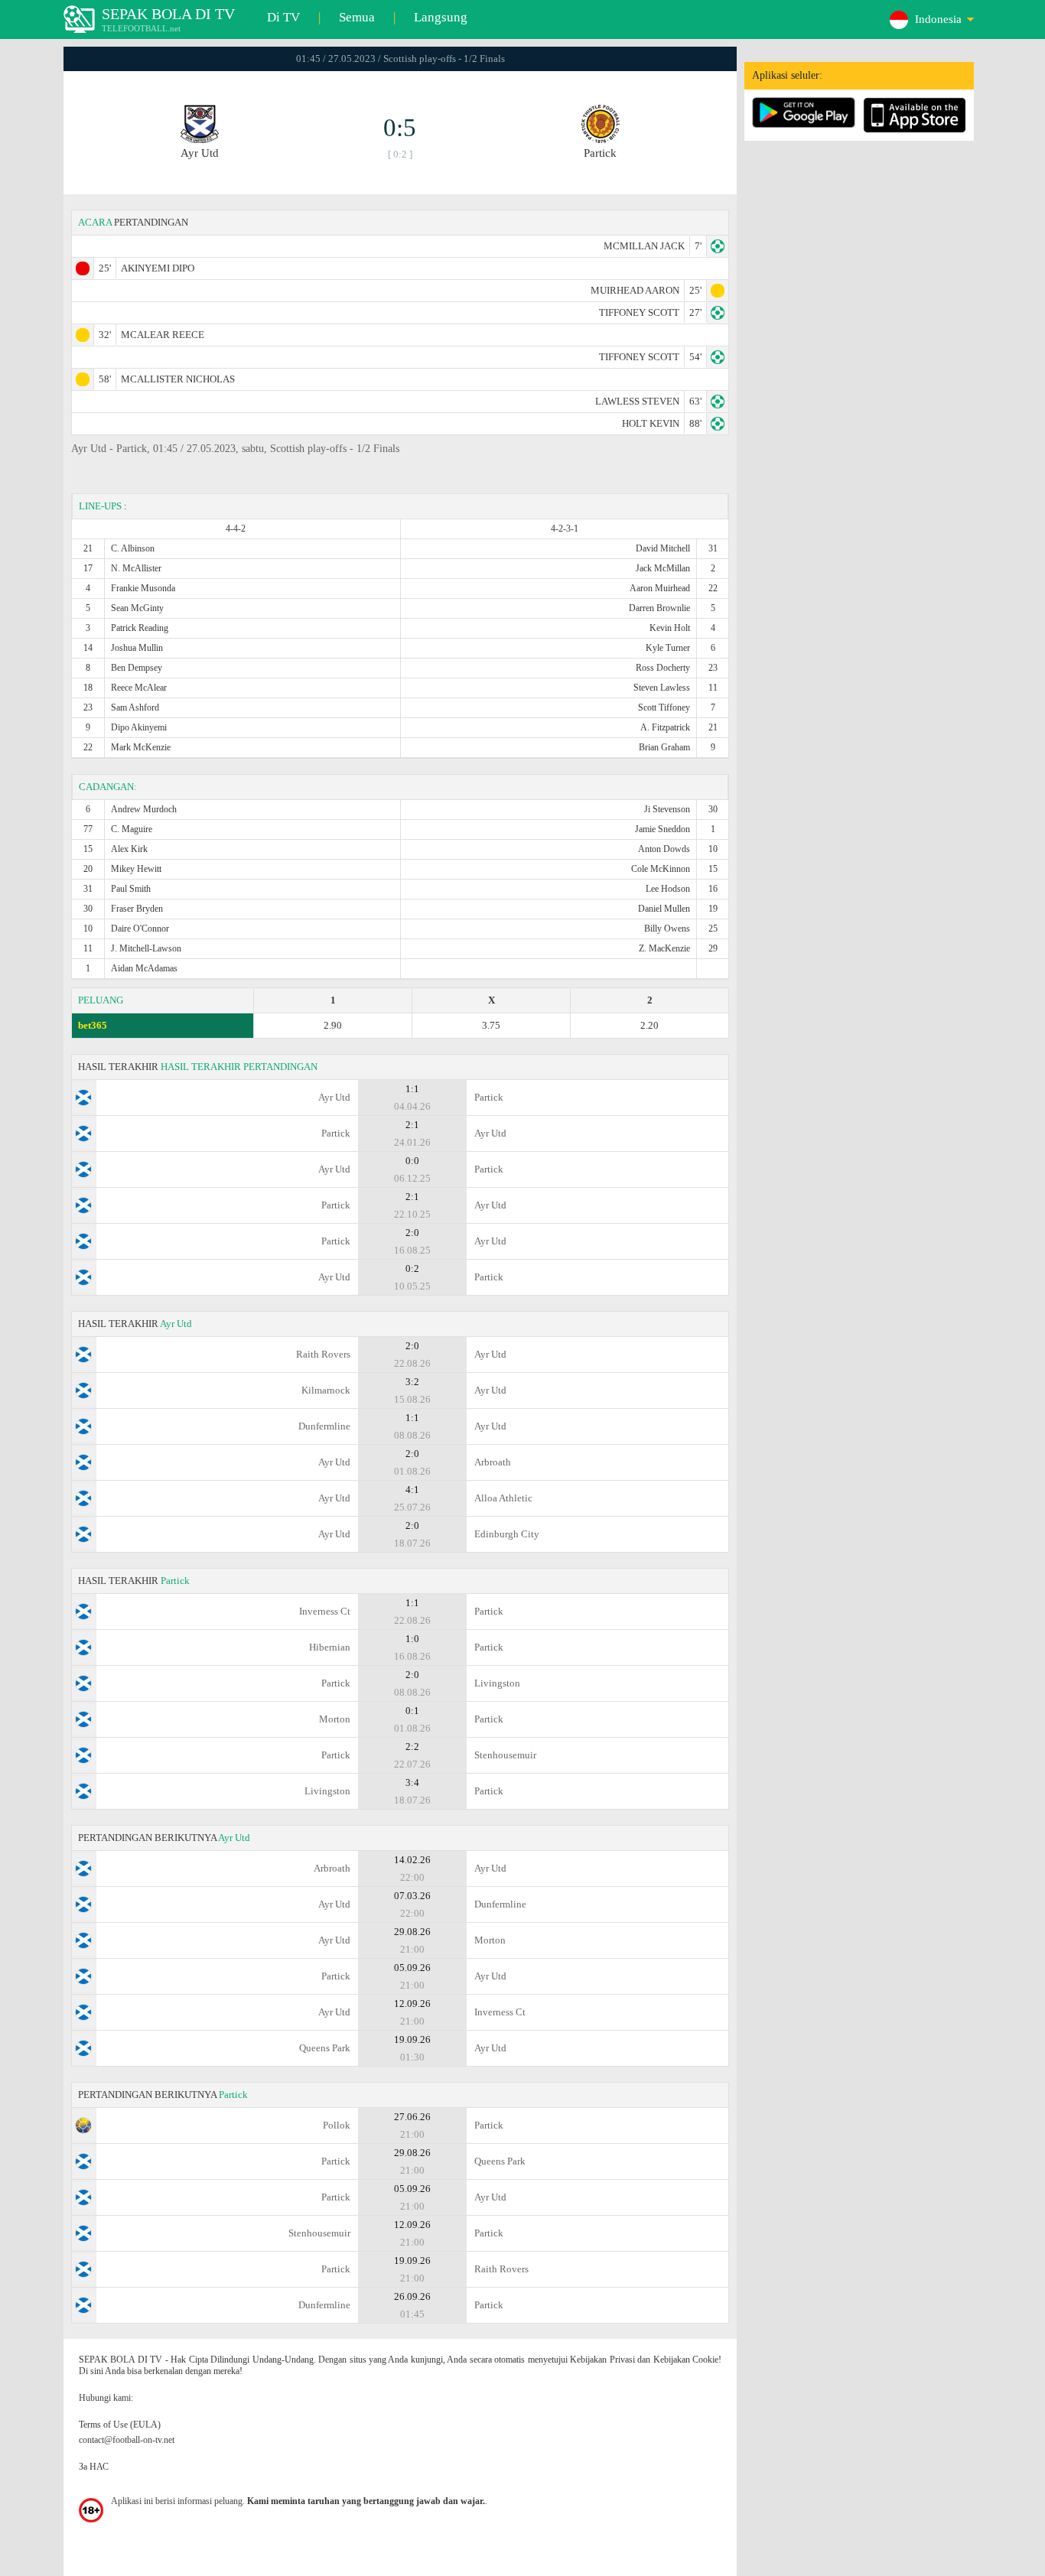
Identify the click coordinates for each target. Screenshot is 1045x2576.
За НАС (94, 2467)
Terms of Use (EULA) (120, 2425)
